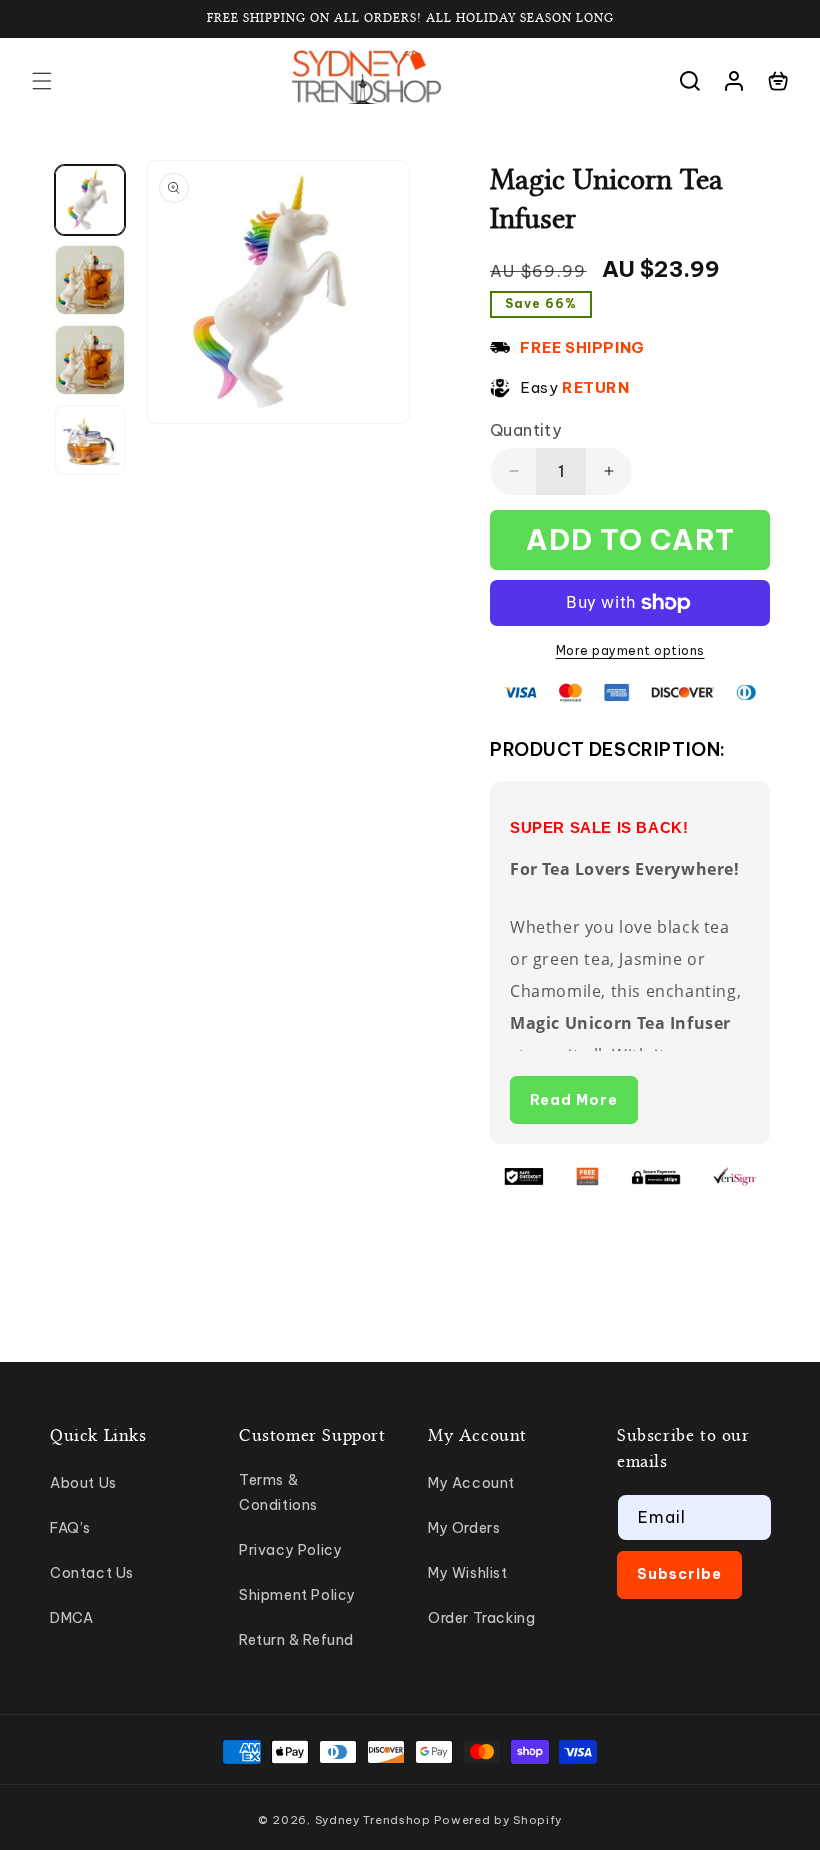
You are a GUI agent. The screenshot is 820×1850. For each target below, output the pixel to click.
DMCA (71, 1618)
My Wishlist (468, 1573)
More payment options (630, 650)
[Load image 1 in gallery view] (90, 200)
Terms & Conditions (278, 1492)
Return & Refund (296, 1640)
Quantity (525, 430)
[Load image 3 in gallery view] (90, 360)
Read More (574, 1100)
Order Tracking (481, 1618)
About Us (83, 1483)
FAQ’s (70, 1528)
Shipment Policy (297, 1595)
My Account (471, 1483)
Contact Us (92, 1573)
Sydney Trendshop (373, 1820)
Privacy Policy (290, 1550)
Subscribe (679, 1574)
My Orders (464, 1528)
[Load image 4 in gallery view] (90, 440)
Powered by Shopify (498, 1820)
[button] (42, 81)
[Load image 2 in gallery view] (90, 280)
